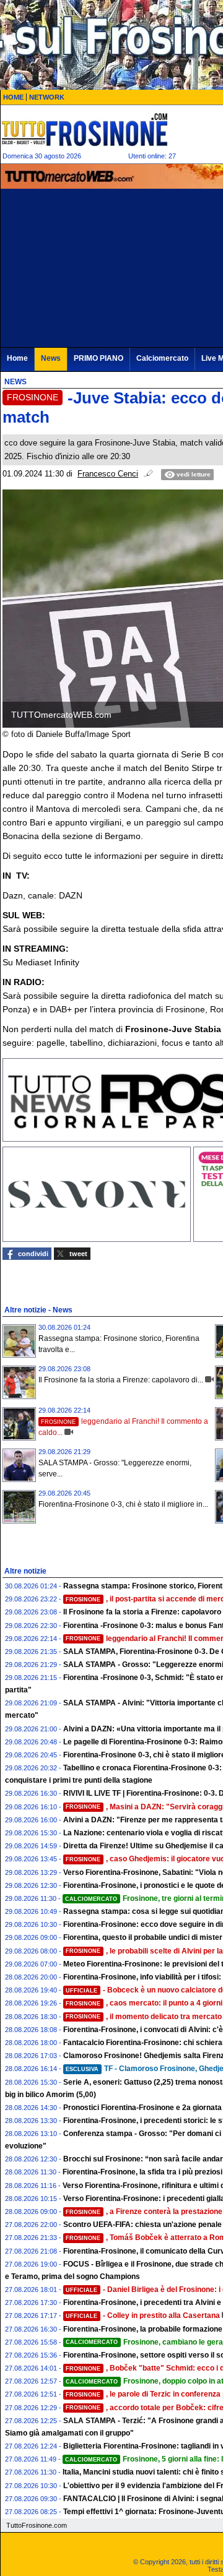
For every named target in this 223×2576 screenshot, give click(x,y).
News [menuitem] (51, 358)
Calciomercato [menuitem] (162, 358)
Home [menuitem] (17, 358)
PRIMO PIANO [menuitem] (98, 358)
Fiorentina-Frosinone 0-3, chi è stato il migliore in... (123, 1504)
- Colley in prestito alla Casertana (143, 2315)
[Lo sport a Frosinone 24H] (84, 129)
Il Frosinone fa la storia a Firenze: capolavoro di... (121, 1380)
